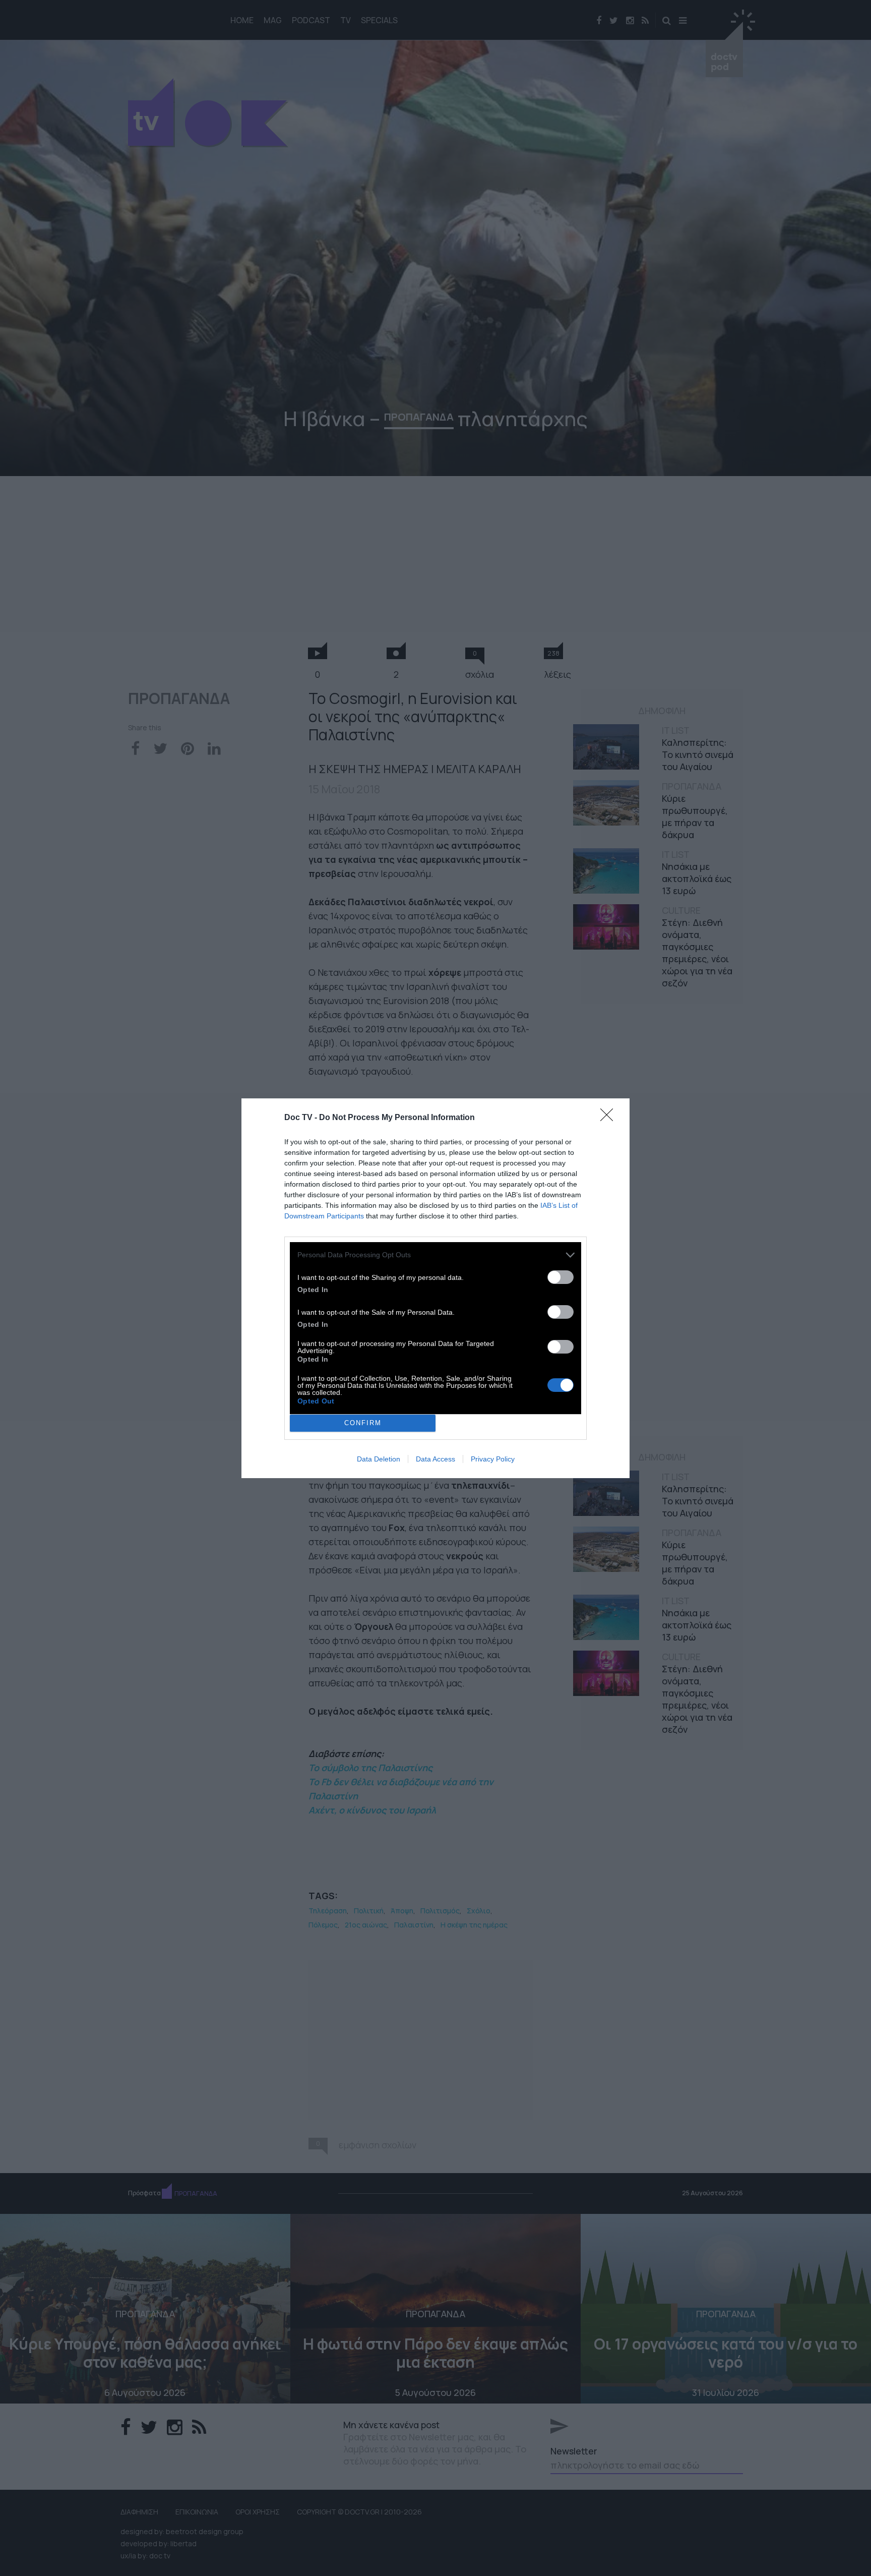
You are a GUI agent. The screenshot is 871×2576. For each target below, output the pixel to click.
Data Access (435, 1459)
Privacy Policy (493, 1459)
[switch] (561, 1277)
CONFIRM (363, 1423)
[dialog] (435, 1288)
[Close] (610, 1118)
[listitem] (435, 1255)
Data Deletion (379, 1459)
